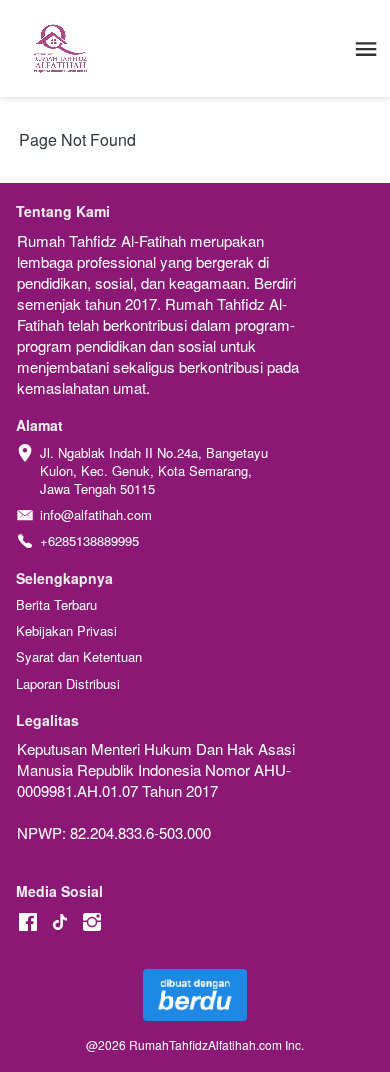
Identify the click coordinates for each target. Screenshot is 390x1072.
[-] (28, 922)
